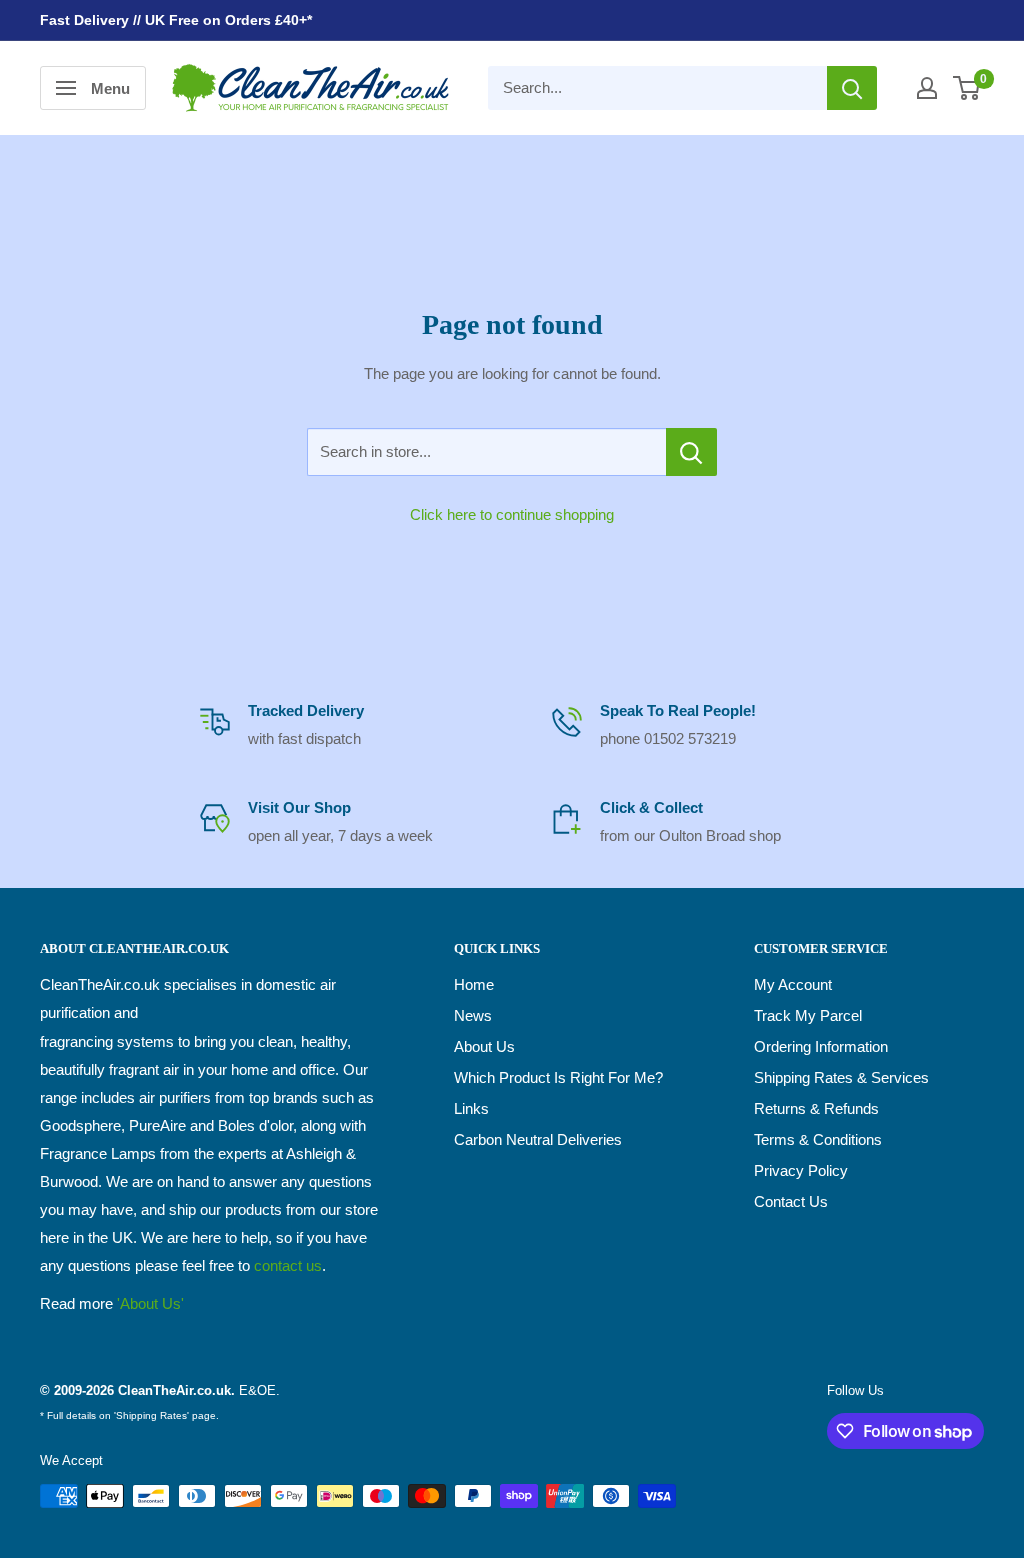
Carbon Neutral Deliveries (538, 1139)
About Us (484, 1046)
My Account (793, 984)
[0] (967, 88)
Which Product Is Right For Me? (558, 1077)
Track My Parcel (808, 1015)
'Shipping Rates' (151, 1415)
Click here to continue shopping (512, 514)
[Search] (852, 88)
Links (471, 1108)
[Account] (927, 88)
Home (474, 984)
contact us (288, 1265)
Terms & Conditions (818, 1139)
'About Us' (150, 1303)
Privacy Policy (801, 1170)
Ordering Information (821, 1046)
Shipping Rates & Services (841, 1077)
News (473, 1015)
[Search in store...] (691, 452)
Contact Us (791, 1201)
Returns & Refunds (816, 1108)
